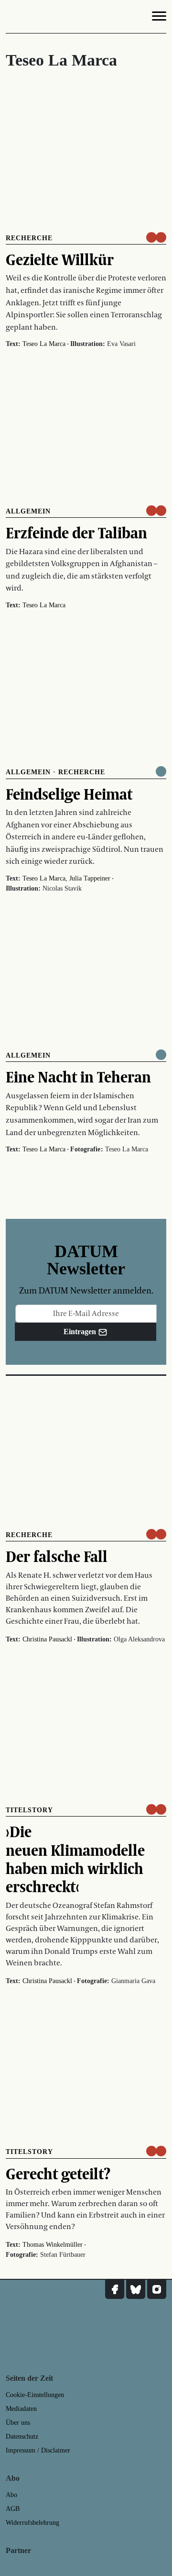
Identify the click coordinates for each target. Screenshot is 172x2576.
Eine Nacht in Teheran (78, 1077)
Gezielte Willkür (60, 259)
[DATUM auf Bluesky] (136, 2289)
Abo (11, 2495)
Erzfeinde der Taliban (76, 533)
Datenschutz (22, 2437)
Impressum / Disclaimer (38, 2450)
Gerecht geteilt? (58, 2174)
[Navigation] (159, 18)
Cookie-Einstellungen (35, 2395)
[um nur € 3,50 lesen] (156, 237)
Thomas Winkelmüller (53, 2245)
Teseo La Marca (44, 344)
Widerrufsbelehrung (32, 2523)
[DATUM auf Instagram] (157, 2289)
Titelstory (29, 1810)
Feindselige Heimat (69, 794)
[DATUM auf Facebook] (115, 2289)
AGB (13, 2509)
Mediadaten (21, 2409)
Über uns (18, 2423)
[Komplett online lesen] (161, 771)
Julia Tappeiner (90, 878)
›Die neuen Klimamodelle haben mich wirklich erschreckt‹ (75, 1859)
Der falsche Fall (57, 1556)
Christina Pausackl (47, 1639)
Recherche (29, 238)
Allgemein (28, 511)
